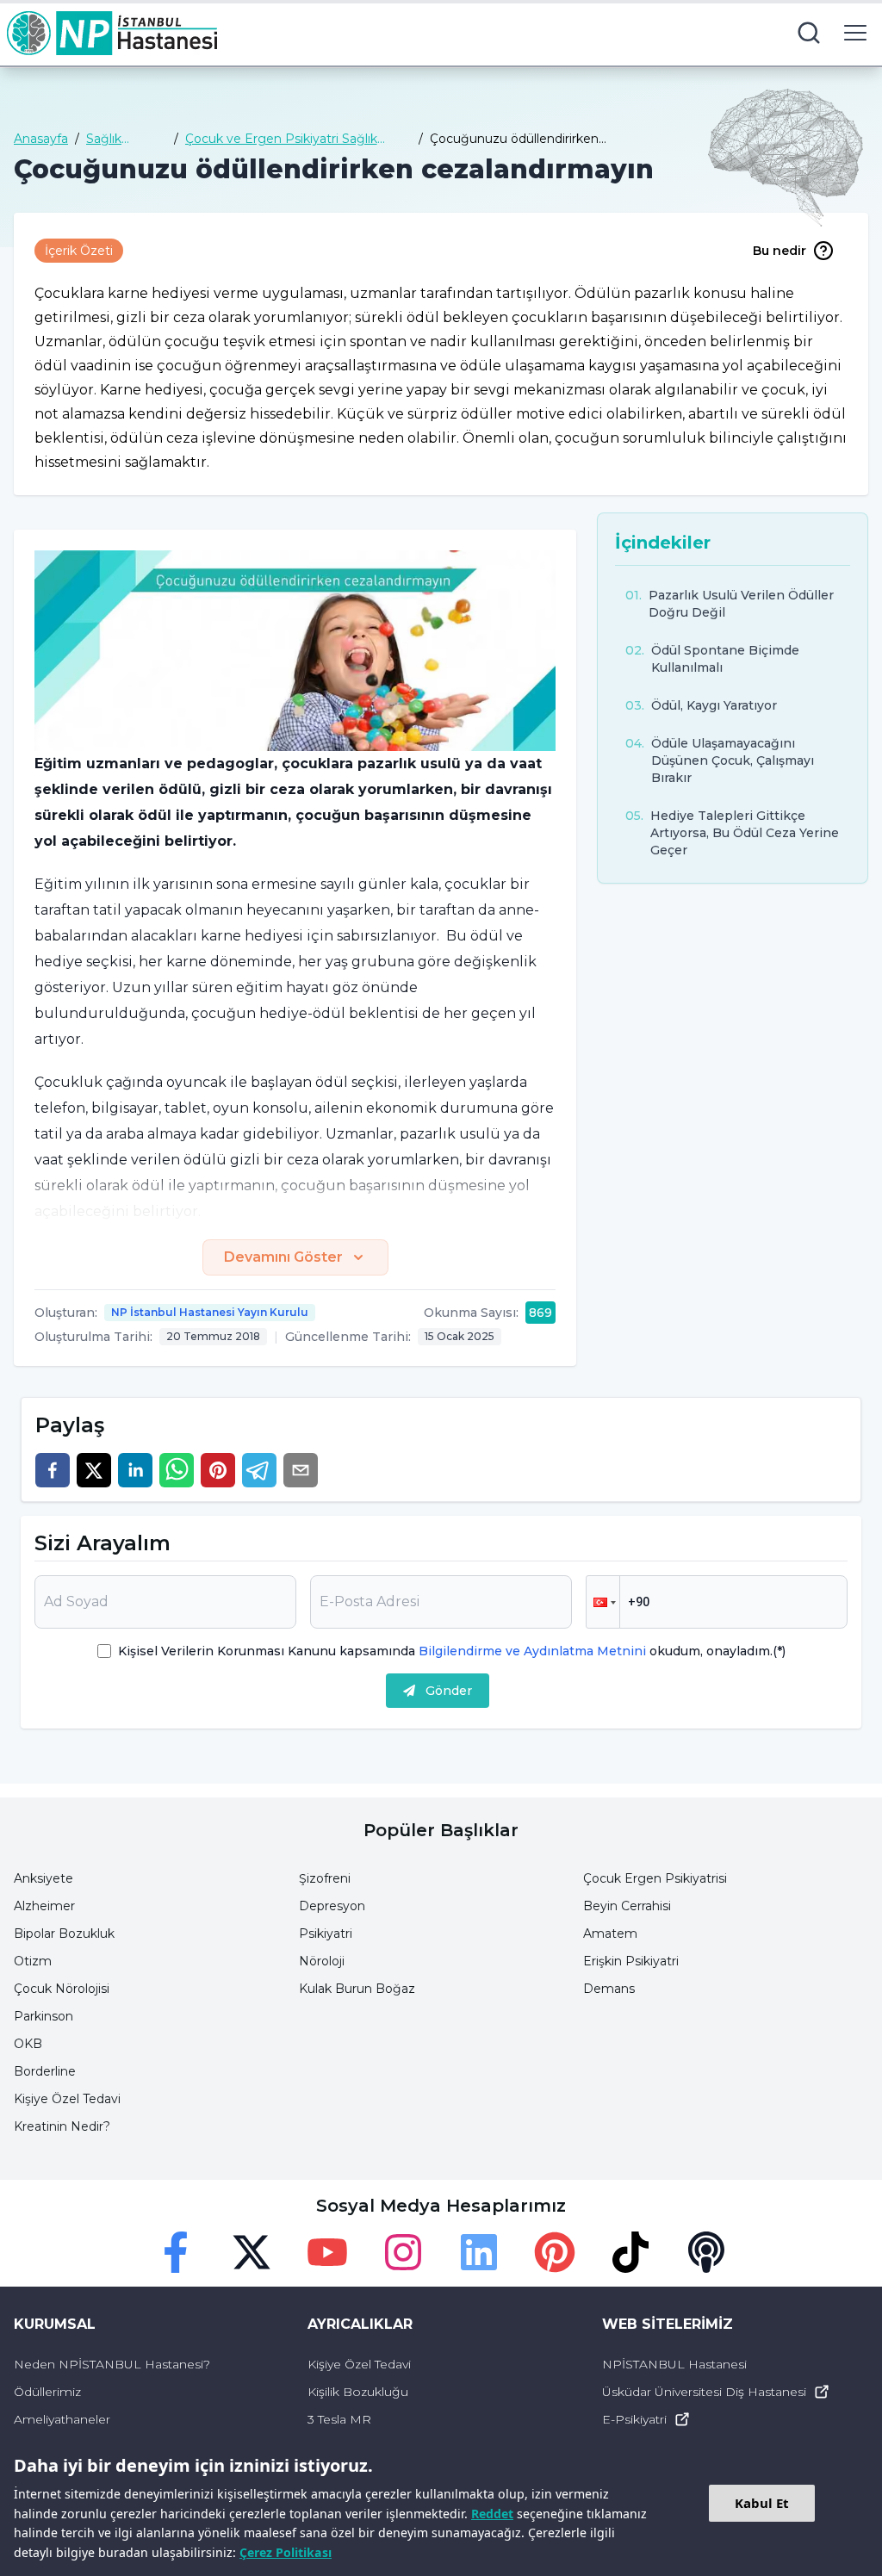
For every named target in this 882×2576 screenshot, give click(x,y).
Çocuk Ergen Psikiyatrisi (655, 1878)
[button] (603, 1602)
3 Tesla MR (339, 2419)
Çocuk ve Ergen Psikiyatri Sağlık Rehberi (281, 139)
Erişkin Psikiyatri (631, 1961)
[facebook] (53, 1470)
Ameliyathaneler (62, 2419)
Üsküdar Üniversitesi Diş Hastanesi (704, 2392)
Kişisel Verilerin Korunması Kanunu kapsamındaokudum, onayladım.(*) (452, 1651)
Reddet (492, 2514)
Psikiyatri (326, 1934)
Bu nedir (780, 251)
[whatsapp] (177, 1470)
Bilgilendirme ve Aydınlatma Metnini (532, 1651)
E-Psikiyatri (634, 2419)
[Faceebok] (176, 2252)
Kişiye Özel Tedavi (67, 2099)
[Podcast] (706, 2252)
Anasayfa (41, 139)
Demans (609, 1989)
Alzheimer (44, 1906)
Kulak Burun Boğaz (357, 1989)
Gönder (449, 1691)
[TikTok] (630, 2252)
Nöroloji (322, 1961)
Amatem (610, 1934)
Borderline (45, 2071)
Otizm (33, 1961)
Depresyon (332, 1906)
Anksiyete (43, 1878)
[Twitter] (252, 2252)
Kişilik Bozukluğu (358, 2392)
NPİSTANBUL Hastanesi (674, 2364)
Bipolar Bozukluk (64, 1934)
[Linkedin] (479, 2252)
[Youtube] (327, 2252)
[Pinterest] (555, 2252)
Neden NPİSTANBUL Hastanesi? (112, 2364)
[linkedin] (135, 1470)
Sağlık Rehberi (110, 139)
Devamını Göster (283, 1257)
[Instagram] (403, 2252)
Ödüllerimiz (47, 2392)
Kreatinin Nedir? (62, 2126)
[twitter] (94, 1470)
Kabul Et (762, 2503)
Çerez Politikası (286, 2552)
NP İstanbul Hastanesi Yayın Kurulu (210, 1312)
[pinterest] (218, 1470)
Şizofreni (325, 1878)
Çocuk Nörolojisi (62, 1989)
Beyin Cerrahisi (627, 1906)
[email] (301, 1470)
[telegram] (259, 1470)
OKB (28, 2044)
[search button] (809, 33)
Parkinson (43, 2016)
